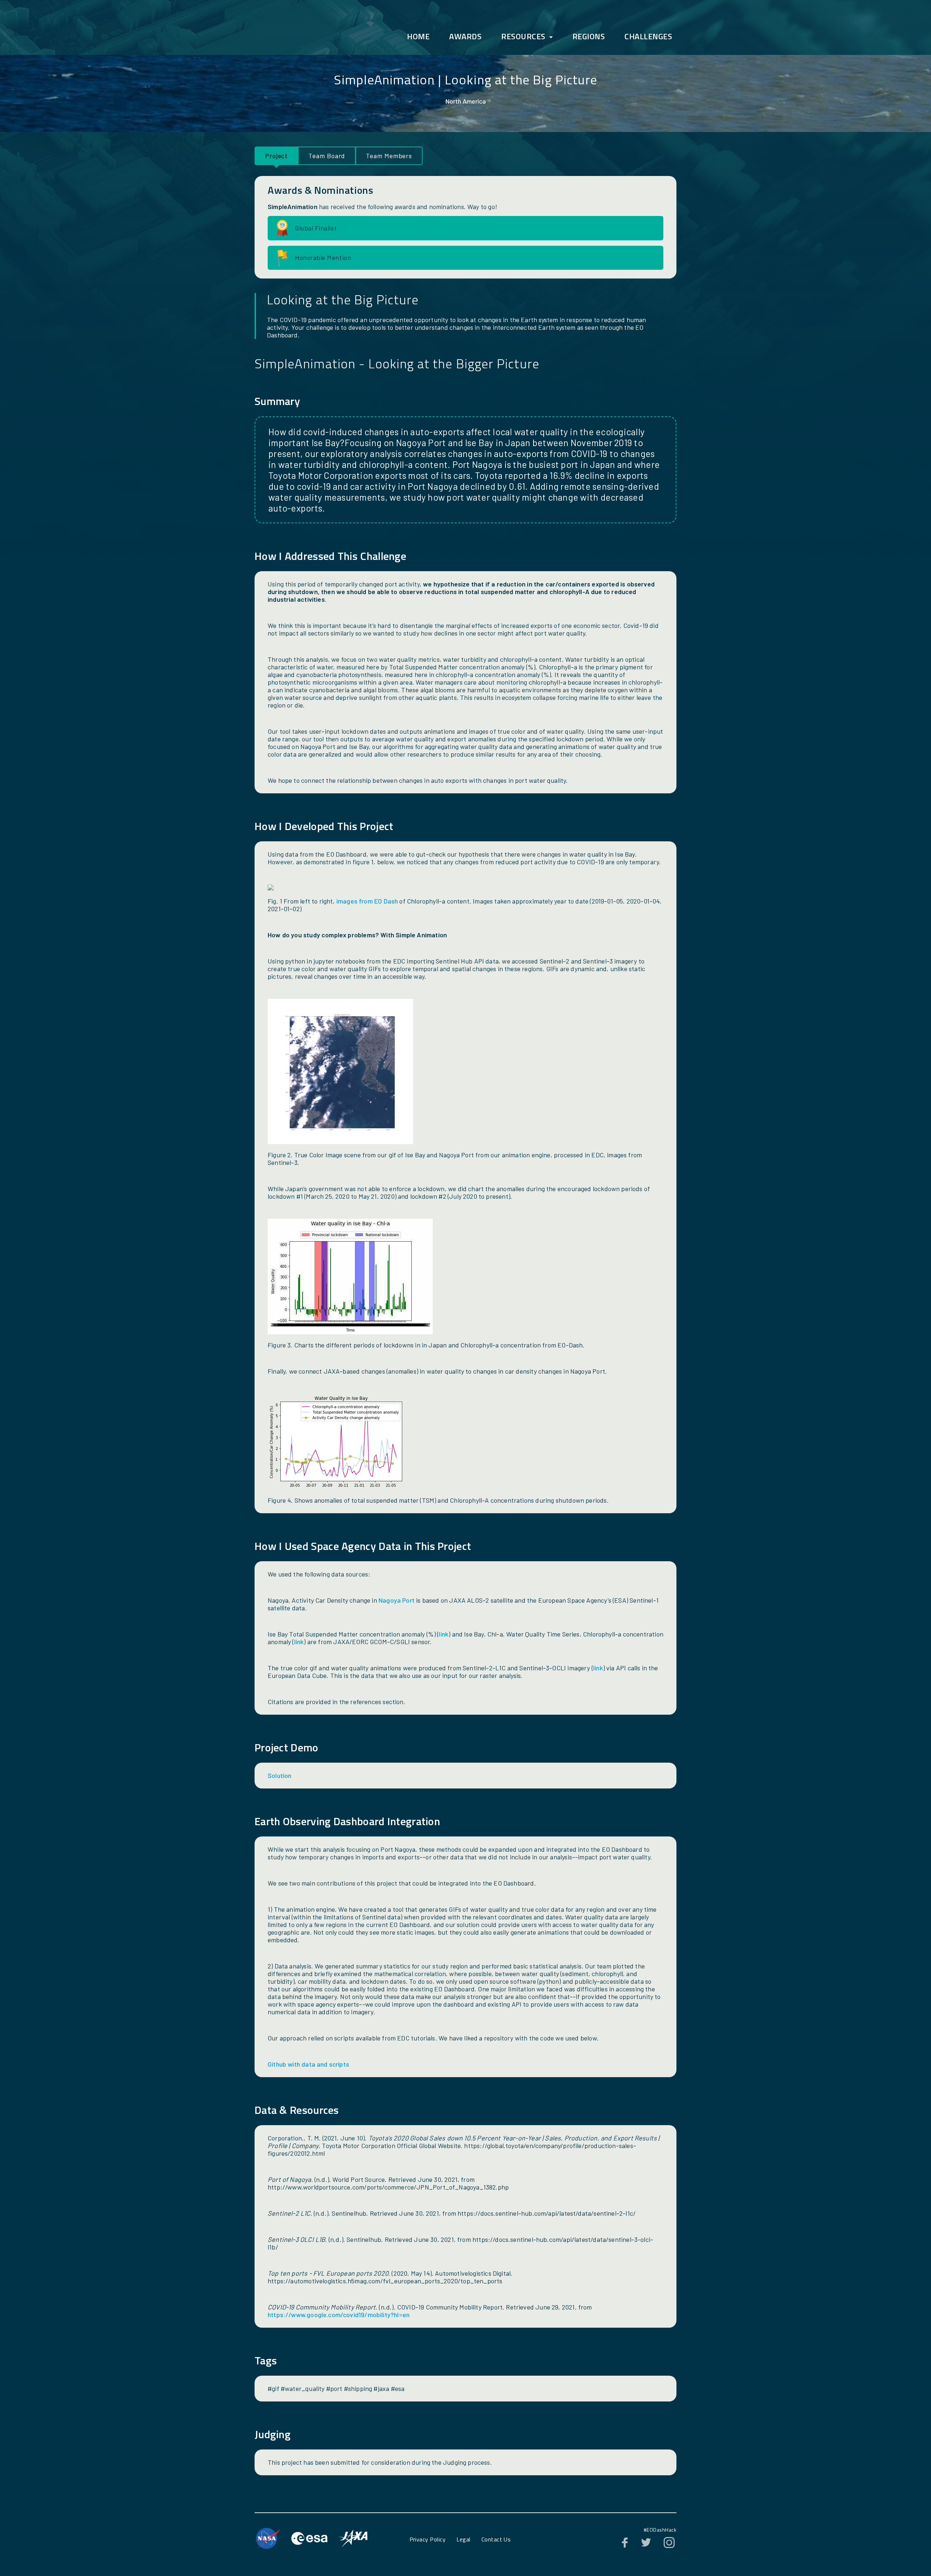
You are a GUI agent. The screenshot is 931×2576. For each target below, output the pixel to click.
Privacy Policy (428, 2539)
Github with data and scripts (308, 2064)
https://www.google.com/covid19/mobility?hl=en (339, 2315)
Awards (465, 36)
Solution (279, 1775)
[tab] (276, 156)
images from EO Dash (367, 901)
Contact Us (496, 2539)
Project (276, 156)
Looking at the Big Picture (521, 79)
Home (418, 36)
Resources (523, 36)
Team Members (389, 156)
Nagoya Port (397, 1600)
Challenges (648, 36)
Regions (589, 36)
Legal (463, 2539)
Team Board (327, 156)
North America (466, 101)
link (443, 1634)
